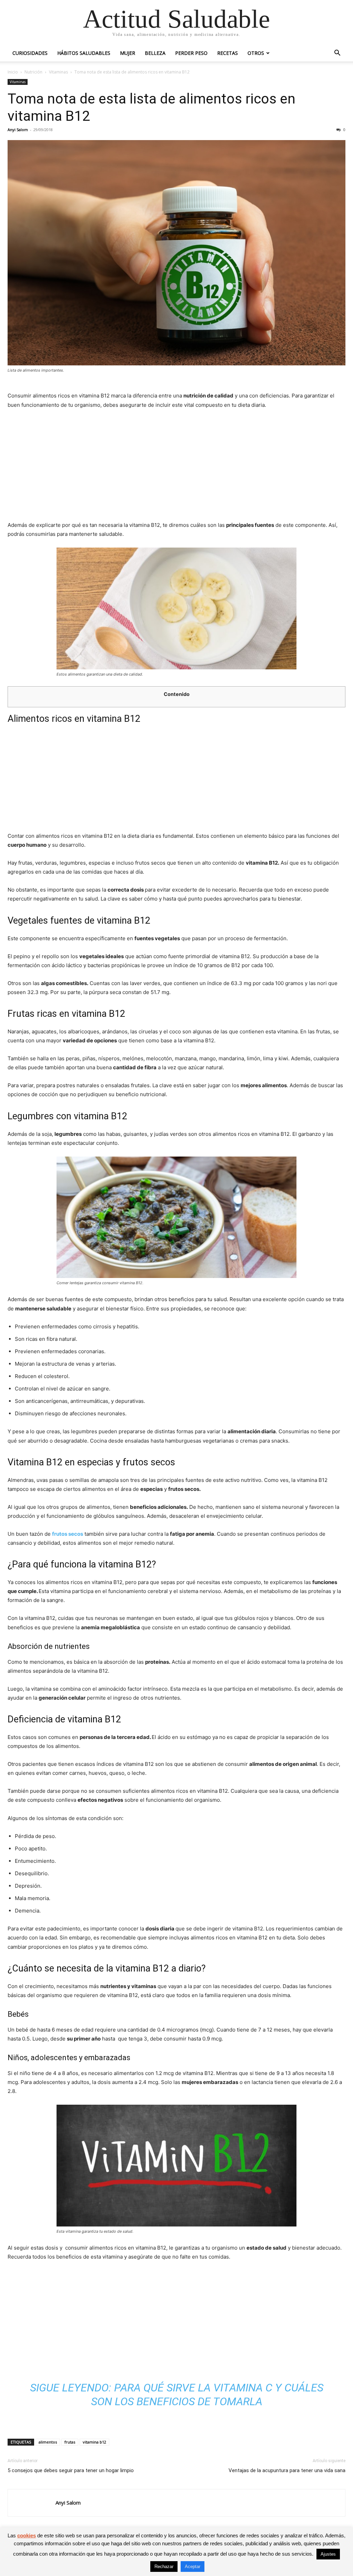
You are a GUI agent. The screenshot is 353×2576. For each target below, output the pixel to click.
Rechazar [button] (164, 2567)
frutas (70, 2442)
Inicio (13, 72)
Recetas (228, 53)
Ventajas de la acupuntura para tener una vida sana (287, 2470)
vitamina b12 (94, 2442)
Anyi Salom (18, 130)
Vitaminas (58, 72)
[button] (337, 54)
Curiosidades (30, 53)
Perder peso (191, 53)
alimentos (48, 2442)
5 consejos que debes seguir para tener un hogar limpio (71, 2470)
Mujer (128, 53)
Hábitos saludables (84, 53)
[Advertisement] (176, 467)
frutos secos (68, 1534)
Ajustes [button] (328, 2554)
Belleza (155, 53)
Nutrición (33, 72)
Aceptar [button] (193, 2567)
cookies (27, 2535)
